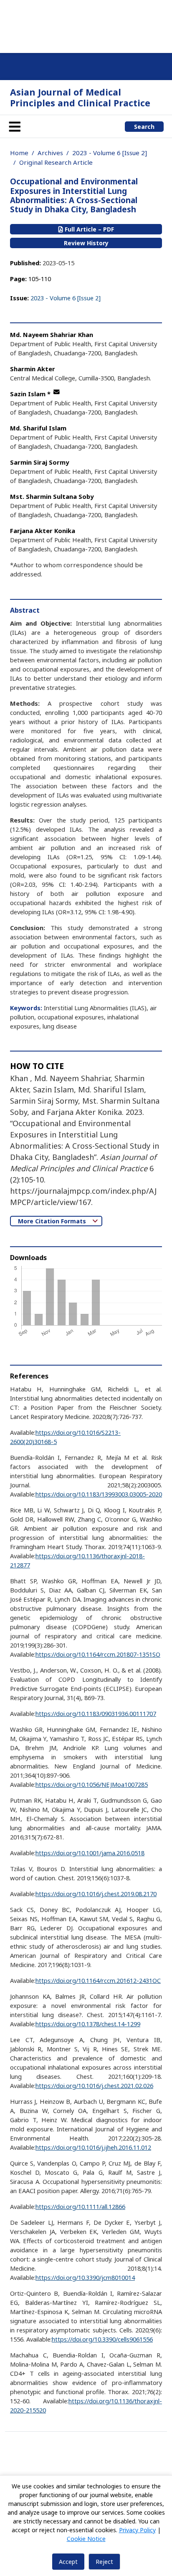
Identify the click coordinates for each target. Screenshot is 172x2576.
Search (144, 127)
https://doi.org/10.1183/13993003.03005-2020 (99, 1494)
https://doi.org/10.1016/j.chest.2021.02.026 (94, 2085)
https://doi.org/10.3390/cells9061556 (102, 2339)
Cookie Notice (86, 2539)
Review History (86, 243)
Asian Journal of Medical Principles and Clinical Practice (80, 97)
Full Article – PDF (89, 229)
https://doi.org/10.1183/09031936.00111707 (96, 1713)
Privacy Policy (137, 2530)
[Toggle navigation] (15, 126)
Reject (104, 2562)
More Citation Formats (53, 1221)
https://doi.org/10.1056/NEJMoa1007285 (92, 1784)
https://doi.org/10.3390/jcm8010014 (85, 2277)
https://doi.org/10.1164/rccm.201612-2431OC (98, 1980)
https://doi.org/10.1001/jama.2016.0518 (90, 1853)
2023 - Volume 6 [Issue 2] (110, 153)
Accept (68, 2562)
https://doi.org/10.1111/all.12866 (80, 2206)
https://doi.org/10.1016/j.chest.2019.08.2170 (96, 1894)
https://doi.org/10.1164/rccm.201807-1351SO (98, 1654)
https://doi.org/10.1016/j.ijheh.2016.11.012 (93, 2147)
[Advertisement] (86, 25)
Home (19, 153)
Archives (50, 153)
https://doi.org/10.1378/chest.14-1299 (88, 2024)
